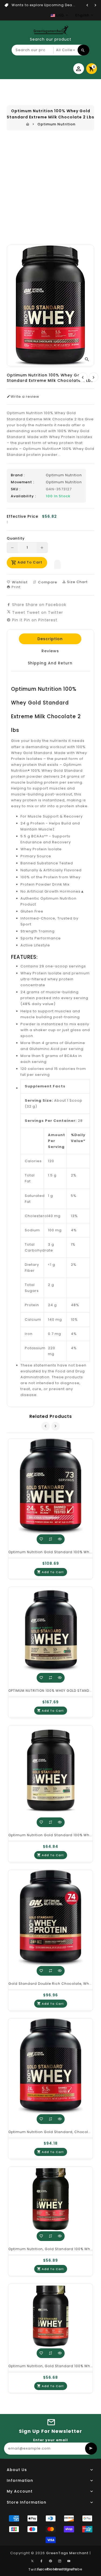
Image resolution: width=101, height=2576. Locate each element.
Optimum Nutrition (56, 124)
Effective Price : (22, 519)
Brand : (18, 475)
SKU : (16, 489)
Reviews (50, 651)
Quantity (16, 538)
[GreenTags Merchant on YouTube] (69, 2561)
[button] (57, 563)
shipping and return (50, 663)
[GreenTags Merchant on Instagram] (60, 2561)
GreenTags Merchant (67, 2553)
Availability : (23, 496)
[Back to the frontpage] (28, 124)
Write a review (25, 397)
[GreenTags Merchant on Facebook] (41, 2561)
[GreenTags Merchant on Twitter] (32, 2561)
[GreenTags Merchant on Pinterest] (51, 2561)
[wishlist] (41, 1539)
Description (50, 639)
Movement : (22, 482)
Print (15, 587)
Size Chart (77, 582)
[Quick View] (60, 1539)
